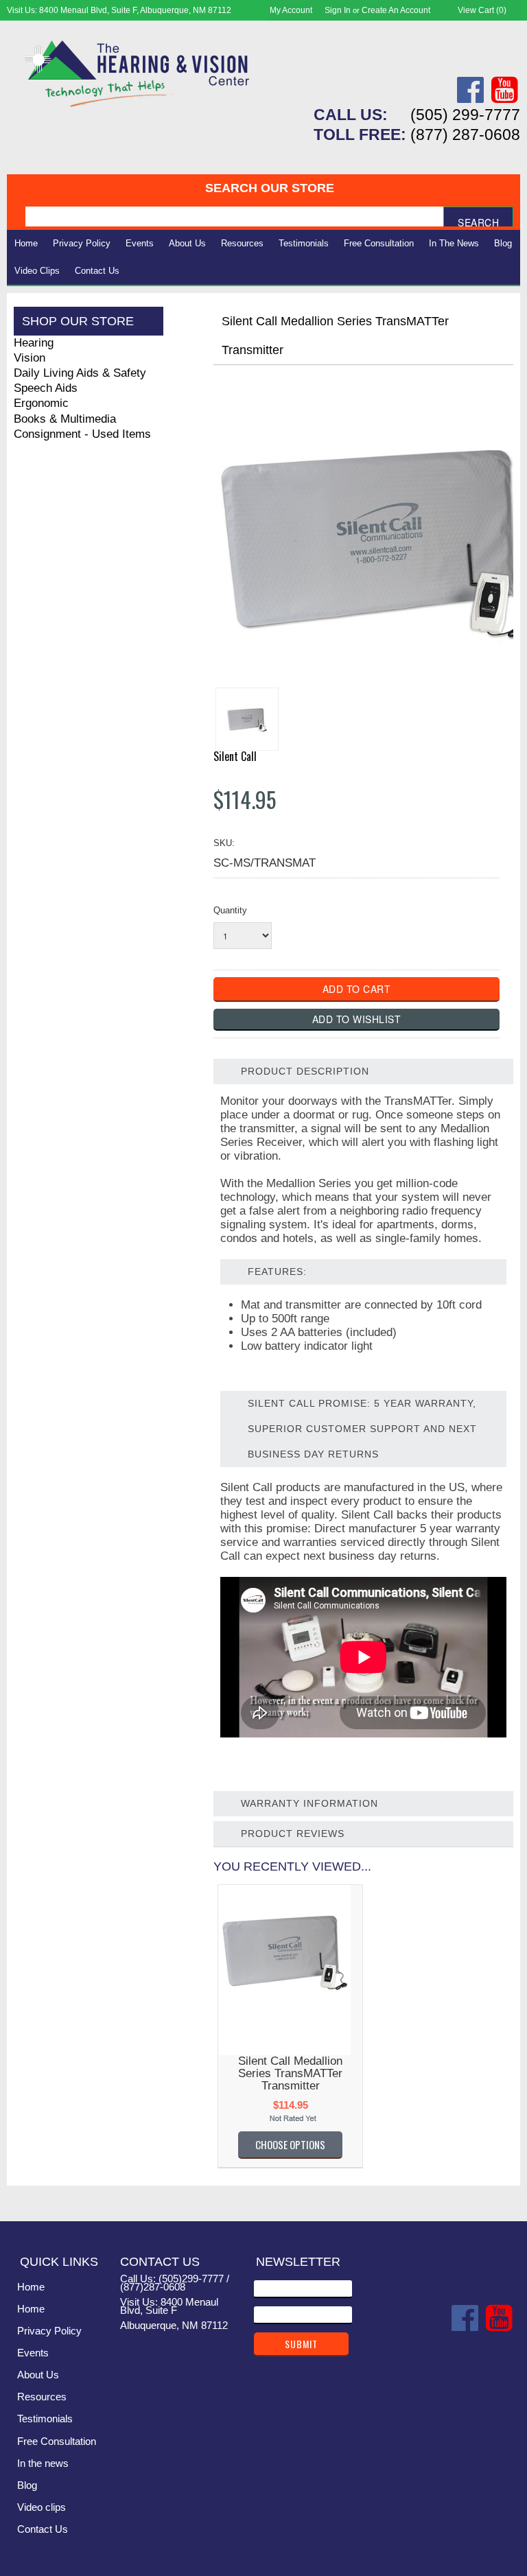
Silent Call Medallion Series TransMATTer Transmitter (290, 2073)
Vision (30, 358)
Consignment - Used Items (82, 434)
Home (26, 243)
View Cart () (482, 10)
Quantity (230, 910)
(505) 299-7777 (465, 115)
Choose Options (290, 2144)
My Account (291, 10)
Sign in (338, 10)
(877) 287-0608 (465, 134)
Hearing (34, 343)
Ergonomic (41, 403)
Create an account (396, 10)
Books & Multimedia (65, 419)
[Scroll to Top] (502, 2197)
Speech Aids (46, 388)
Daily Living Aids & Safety (80, 373)
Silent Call (235, 756)
